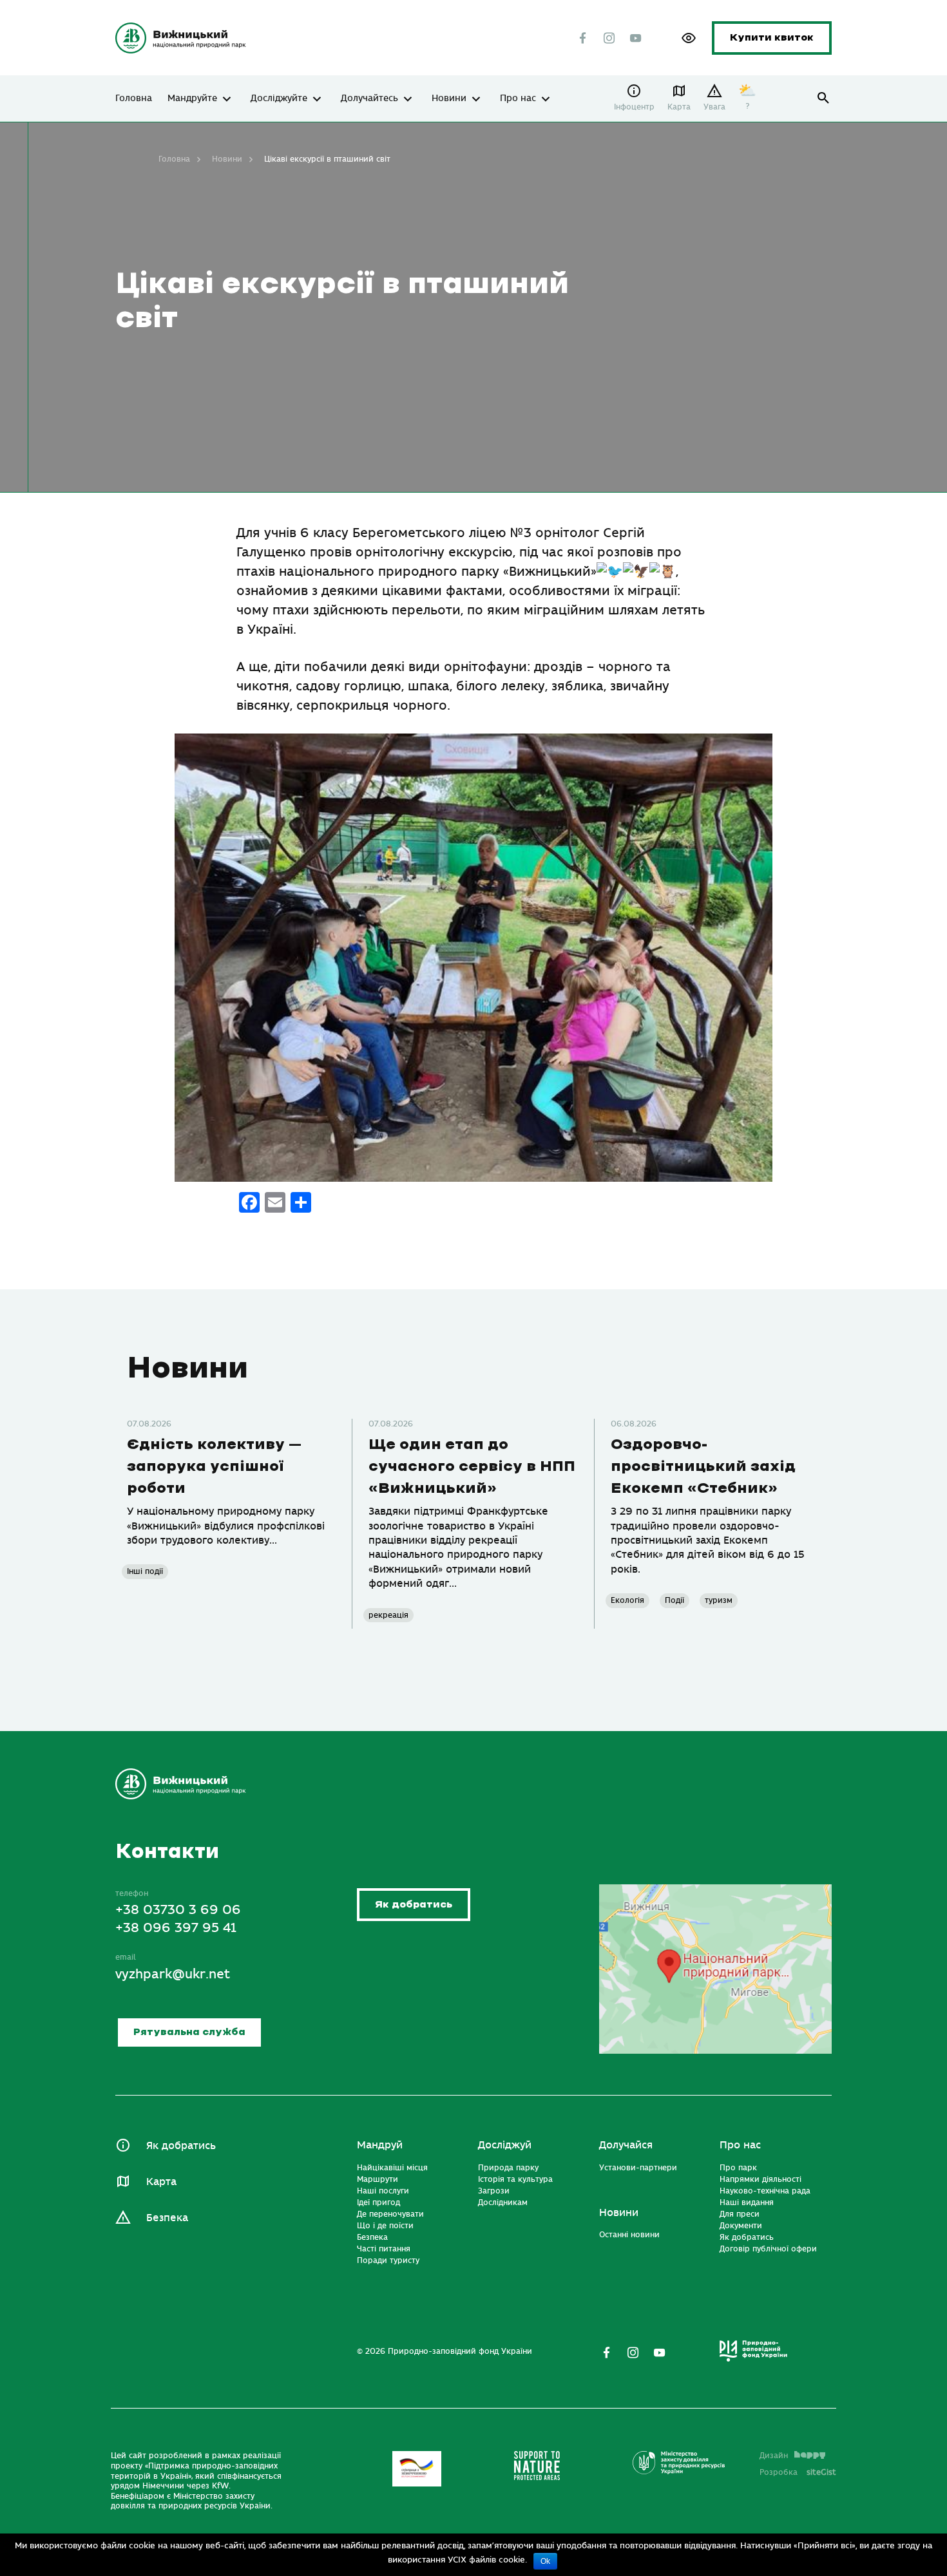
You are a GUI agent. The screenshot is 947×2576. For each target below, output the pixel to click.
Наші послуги (383, 2191)
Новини (449, 99)
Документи (741, 2226)
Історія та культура (515, 2179)
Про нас (518, 99)
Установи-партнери (638, 2168)
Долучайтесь (369, 99)
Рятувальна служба (189, 2032)
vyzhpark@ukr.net (173, 1974)
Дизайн (774, 2456)
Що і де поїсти (385, 2226)
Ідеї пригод (378, 2202)
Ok (545, 2561)
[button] (689, 38)
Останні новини (629, 2235)
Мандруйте (192, 99)
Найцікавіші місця (392, 2168)
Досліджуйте (279, 99)
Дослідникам (503, 2202)
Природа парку (508, 2168)
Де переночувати (390, 2214)
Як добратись (414, 1905)
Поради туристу (388, 2260)
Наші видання (747, 2202)
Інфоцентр (634, 107)
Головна (134, 99)
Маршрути (378, 2179)
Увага (714, 107)
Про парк (738, 2168)
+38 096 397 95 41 (176, 1928)
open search (824, 98)
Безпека (167, 2218)
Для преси (740, 2214)
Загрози (494, 2191)
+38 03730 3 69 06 (178, 1910)
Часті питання (384, 2249)
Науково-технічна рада (765, 2191)
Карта (679, 107)
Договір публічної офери (768, 2249)
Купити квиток (772, 38)
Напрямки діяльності (760, 2179)
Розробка (798, 2472)
